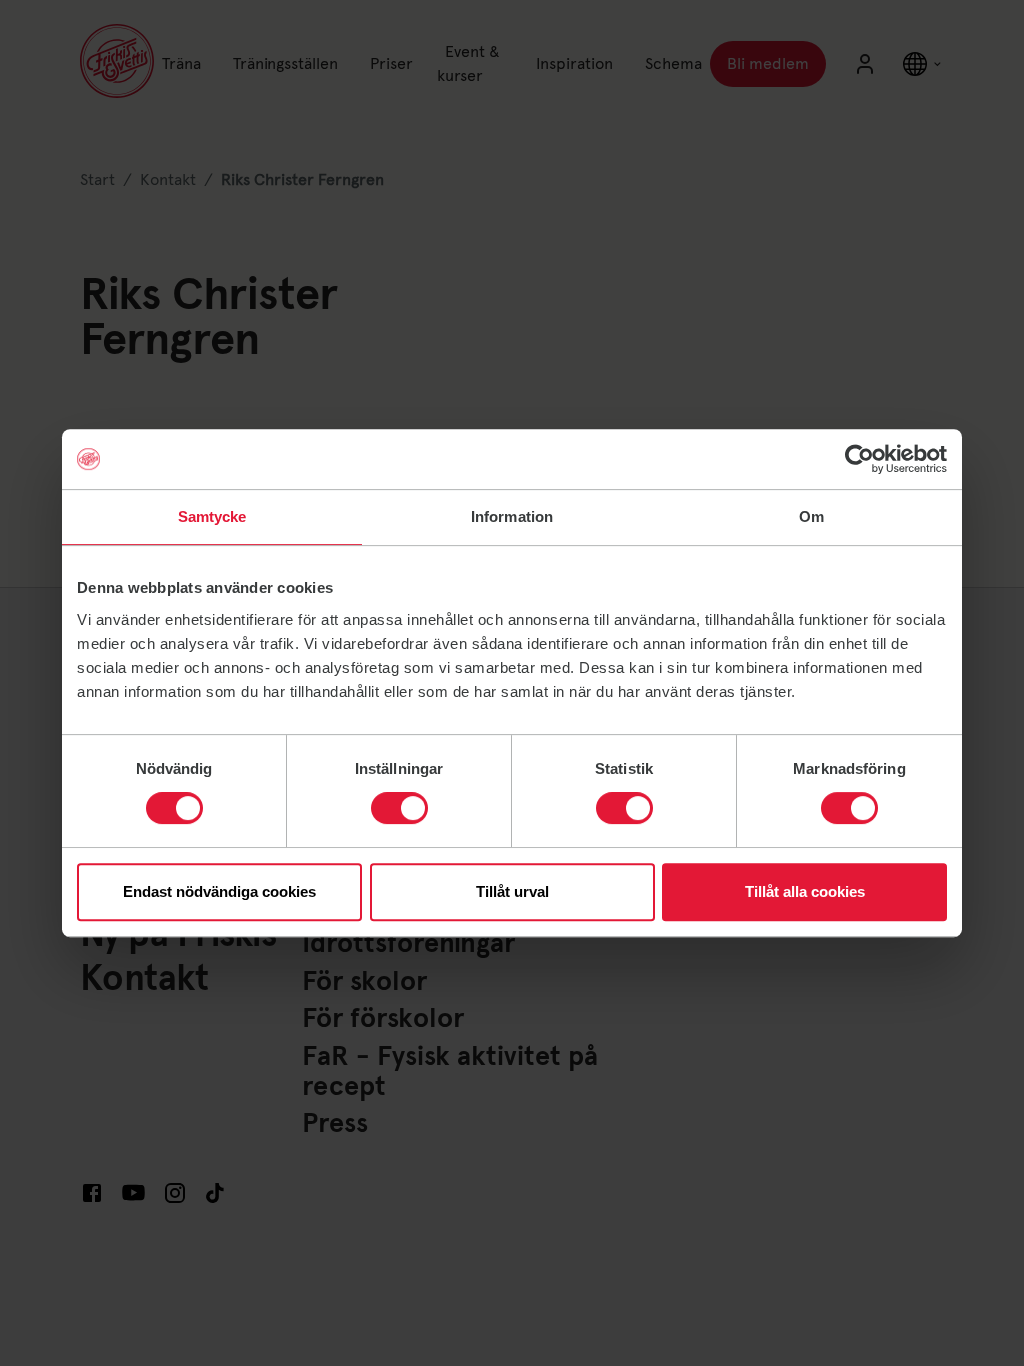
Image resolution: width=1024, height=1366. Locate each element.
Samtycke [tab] (212, 516)
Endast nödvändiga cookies (219, 891)
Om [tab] (811, 516)
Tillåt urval (512, 891)
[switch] (399, 808)
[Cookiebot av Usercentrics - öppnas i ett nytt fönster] (859, 459)
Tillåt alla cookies (805, 891)
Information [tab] (512, 516)
